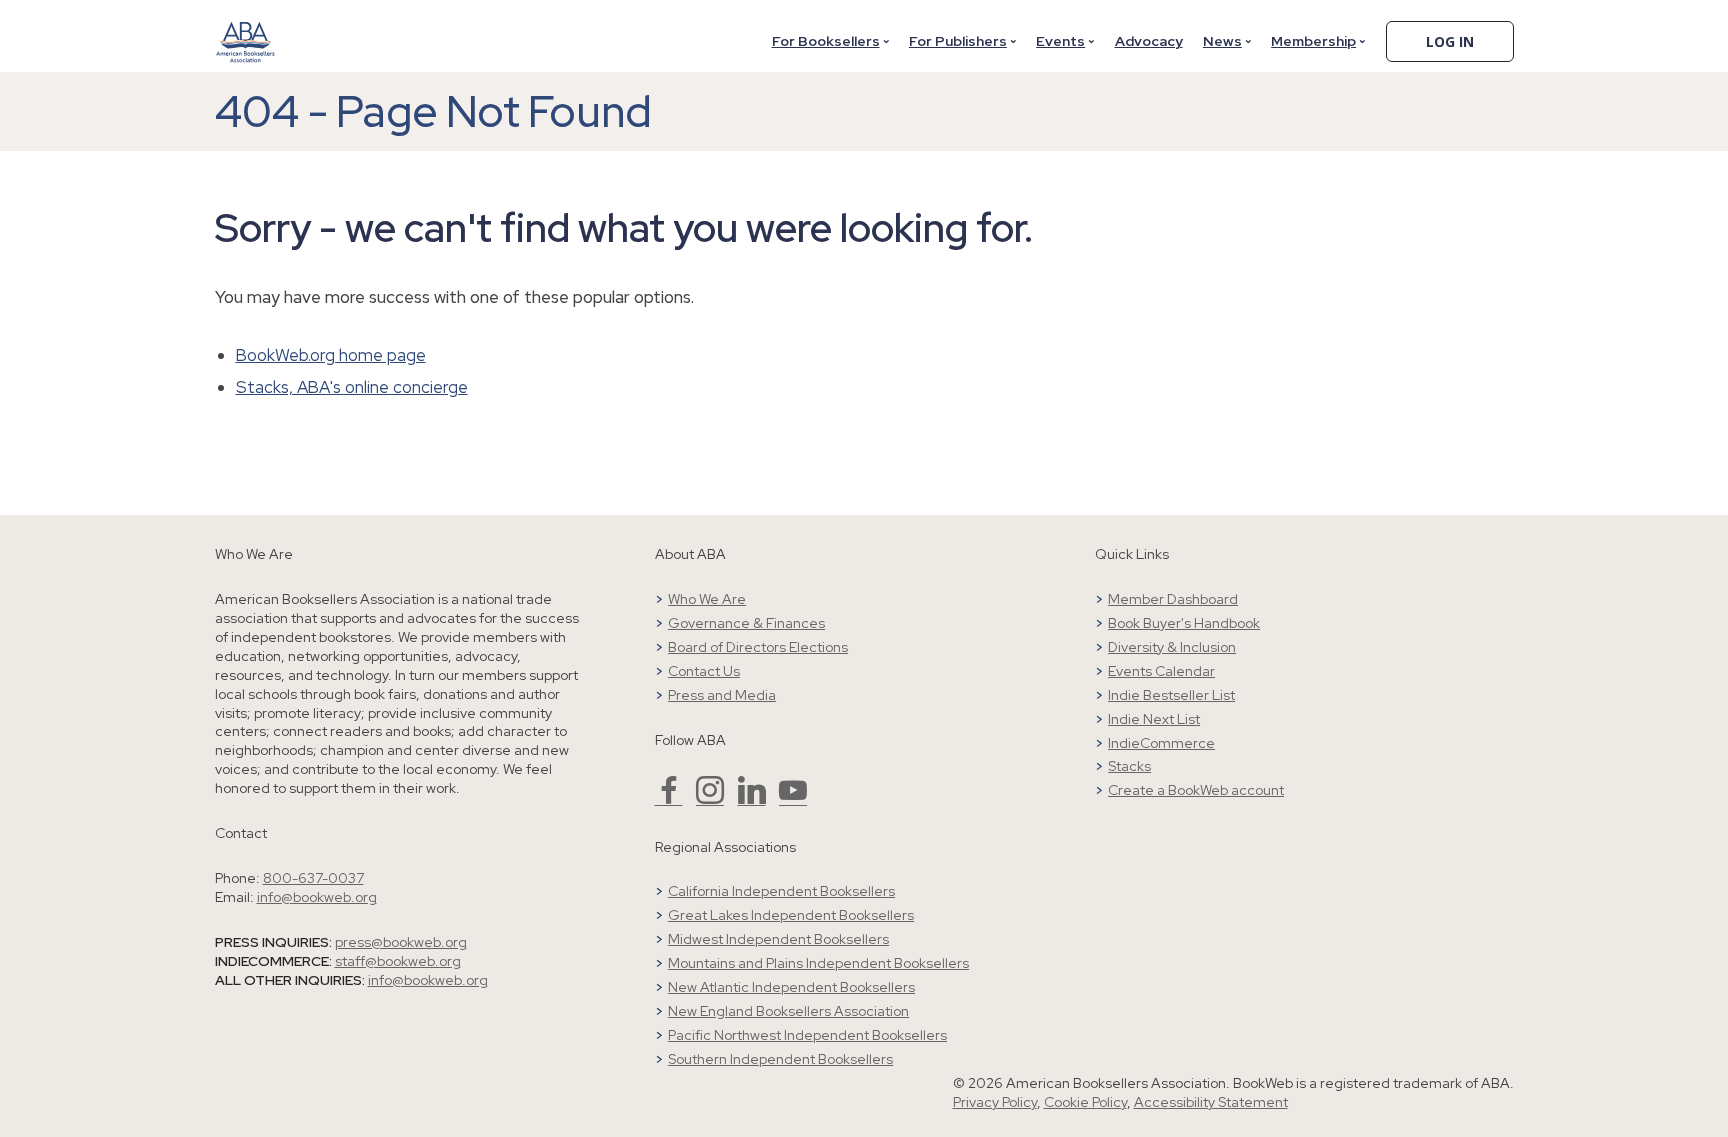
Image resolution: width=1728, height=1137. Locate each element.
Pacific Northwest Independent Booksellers (807, 1035)
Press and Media (722, 695)
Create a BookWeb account (1196, 790)
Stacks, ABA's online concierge (352, 387)
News (1222, 41)
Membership (1313, 41)
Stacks (1129, 766)
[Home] (246, 29)
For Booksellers (826, 41)
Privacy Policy (995, 1102)
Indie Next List (1154, 719)
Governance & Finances (746, 623)
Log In (1450, 41)
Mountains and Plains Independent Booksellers (818, 963)
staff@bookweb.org (398, 961)
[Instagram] (710, 799)
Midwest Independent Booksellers (778, 939)
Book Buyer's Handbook (1184, 623)
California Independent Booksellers (781, 891)
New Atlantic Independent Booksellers (791, 987)
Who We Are (707, 599)
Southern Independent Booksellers (780, 1059)
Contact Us (704, 671)
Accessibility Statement (1211, 1102)
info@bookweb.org (317, 897)
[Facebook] (669, 799)
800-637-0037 (313, 878)
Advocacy (1149, 41)
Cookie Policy (1085, 1102)
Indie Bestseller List (1171, 695)
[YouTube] (793, 799)
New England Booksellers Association (788, 1011)
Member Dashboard (1173, 599)
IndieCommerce (1161, 743)
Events (1060, 41)
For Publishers (958, 41)
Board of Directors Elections (758, 647)
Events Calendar (1161, 671)
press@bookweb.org (401, 942)
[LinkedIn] (752, 799)
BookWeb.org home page (331, 355)
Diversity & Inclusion (1172, 647)
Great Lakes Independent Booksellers (791, 915)
